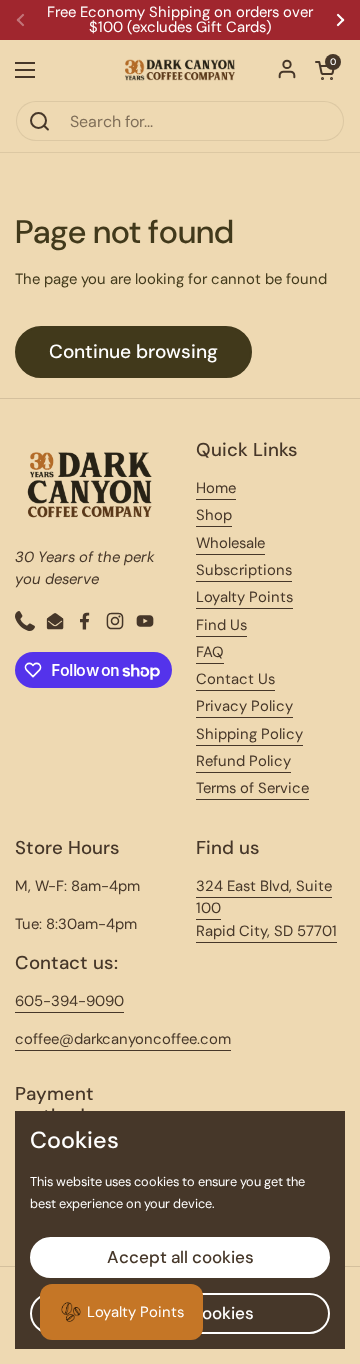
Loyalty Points (244, 597)
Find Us (221, 625)
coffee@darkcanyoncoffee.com (123, 1039)
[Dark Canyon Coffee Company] (180, 70)
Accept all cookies (180, 1257)
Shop (214, 515)
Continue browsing (133, 351)
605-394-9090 (69, 1001)
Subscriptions (244, 570)
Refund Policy (243, 761)
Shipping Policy (249, 734)
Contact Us (235, 679)
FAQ (210, 652)
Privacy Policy (244, 706)
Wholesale (230, 543)
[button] (325, 70)
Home (216, 488)
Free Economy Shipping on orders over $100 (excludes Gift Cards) (180, 20)
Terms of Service (252, 788)
